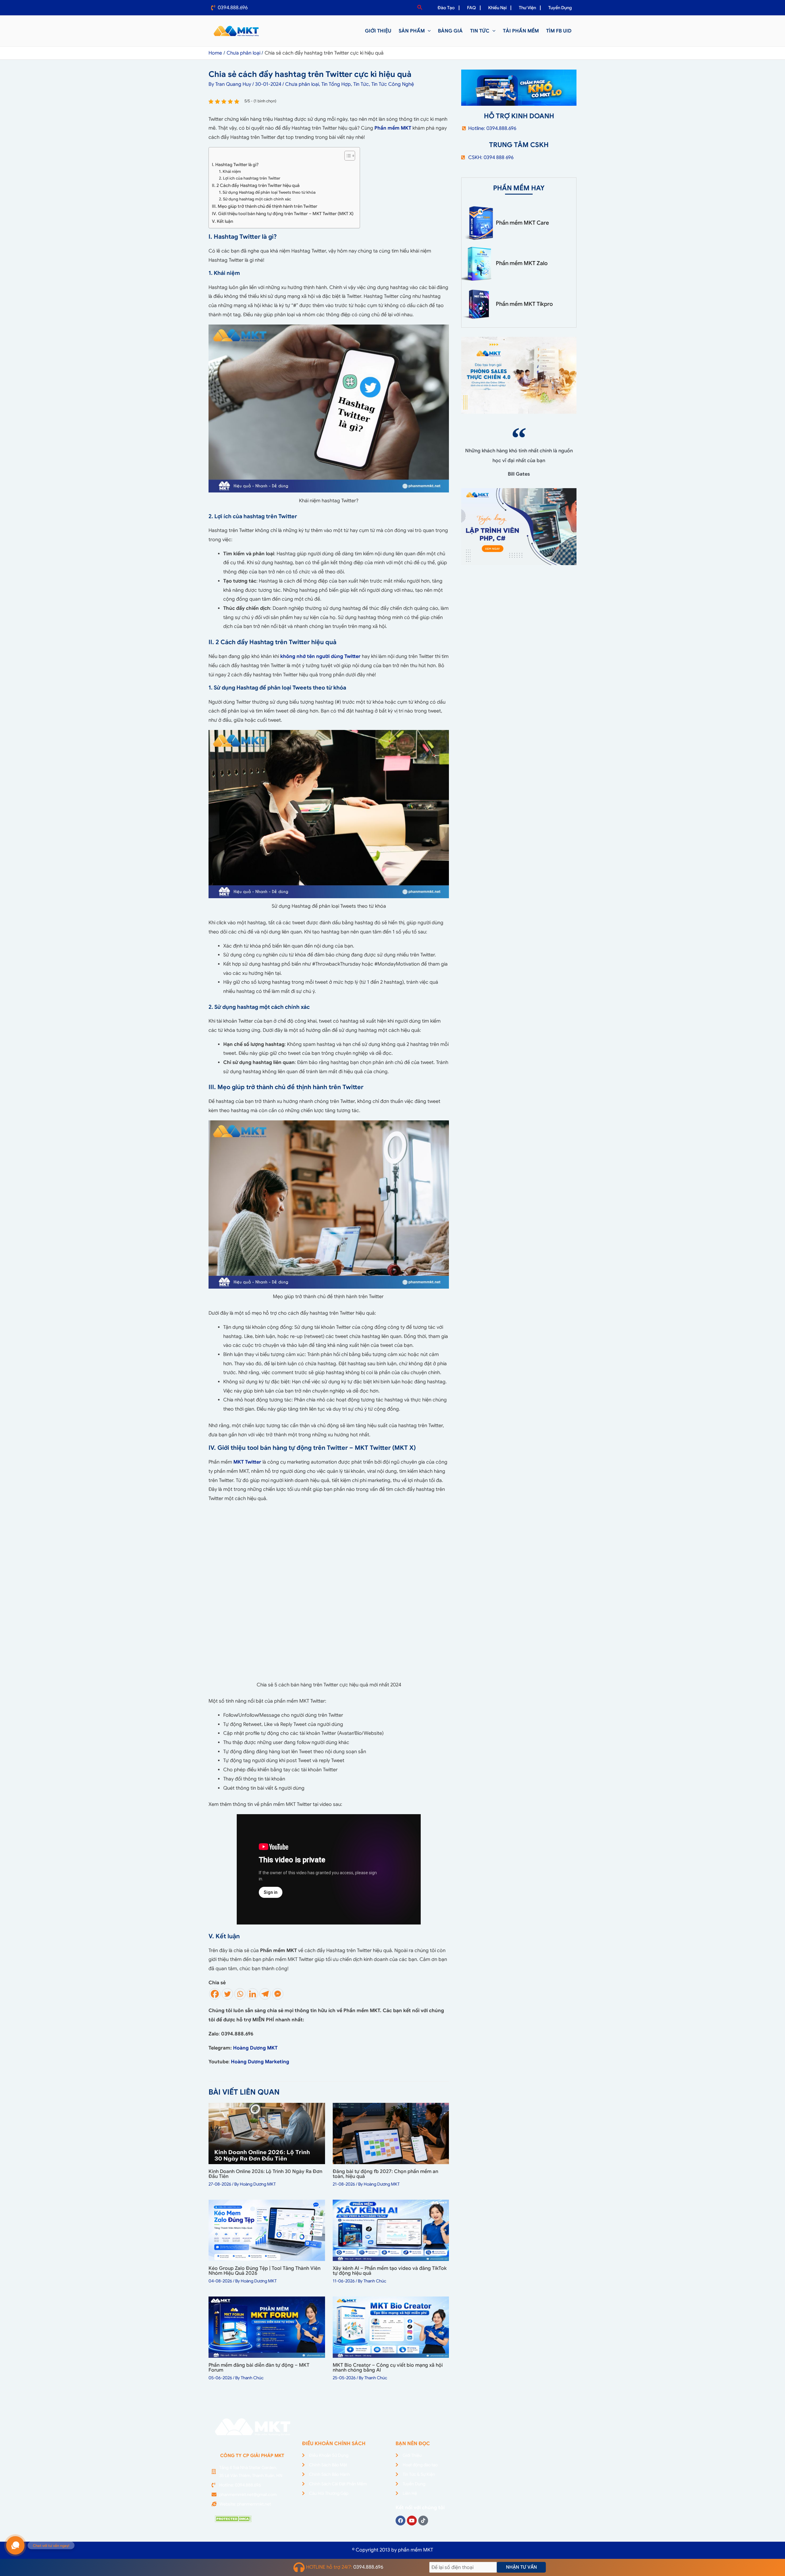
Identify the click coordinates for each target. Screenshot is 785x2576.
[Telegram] (265, 1994)
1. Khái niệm (230, 171)
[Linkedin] (253, 1994)
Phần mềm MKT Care (522, 223)
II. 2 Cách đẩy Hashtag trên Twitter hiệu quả (256, 185)
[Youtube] (412, 2521)
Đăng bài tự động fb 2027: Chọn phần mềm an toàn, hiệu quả (385, 2174)
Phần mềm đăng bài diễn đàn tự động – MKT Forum (259, 2368)
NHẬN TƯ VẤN (521, 2567)
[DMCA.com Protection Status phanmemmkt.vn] (233, 2518)
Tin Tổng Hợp (336, 84)
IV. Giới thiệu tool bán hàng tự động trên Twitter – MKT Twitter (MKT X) (283, 214)
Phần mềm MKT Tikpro (524, 304)
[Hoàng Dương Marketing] (290, 2062)
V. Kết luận (223, 221)
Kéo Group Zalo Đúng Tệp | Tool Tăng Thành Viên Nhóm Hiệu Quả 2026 (264, 2271)
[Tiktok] (423, 2521)
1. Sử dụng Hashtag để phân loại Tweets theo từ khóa (267, 192)
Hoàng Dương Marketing (260, 2062)
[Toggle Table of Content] (347, 156)
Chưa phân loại (302, 84)
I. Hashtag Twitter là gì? (235, 165)
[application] (428, 31)
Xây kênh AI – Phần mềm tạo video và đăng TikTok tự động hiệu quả (390, 2271)
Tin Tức (361, 84)
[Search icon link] (420, 8)
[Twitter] (227, 1994)
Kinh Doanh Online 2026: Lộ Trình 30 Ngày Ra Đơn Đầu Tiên (265, 2174)
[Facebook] (215, 1994)
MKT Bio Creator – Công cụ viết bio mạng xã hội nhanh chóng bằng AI (388, 2368)
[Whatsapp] (240, 1994)
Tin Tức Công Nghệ (393, 84)
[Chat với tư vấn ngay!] (15, 2545)
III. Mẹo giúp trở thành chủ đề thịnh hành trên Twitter (265, 206)
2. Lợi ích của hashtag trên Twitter (250, 178)
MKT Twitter (247, 1462)
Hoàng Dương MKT (255, 2048)
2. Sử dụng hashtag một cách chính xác (255, 199)
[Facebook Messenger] (278, 1994)
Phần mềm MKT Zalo (522, 263)
